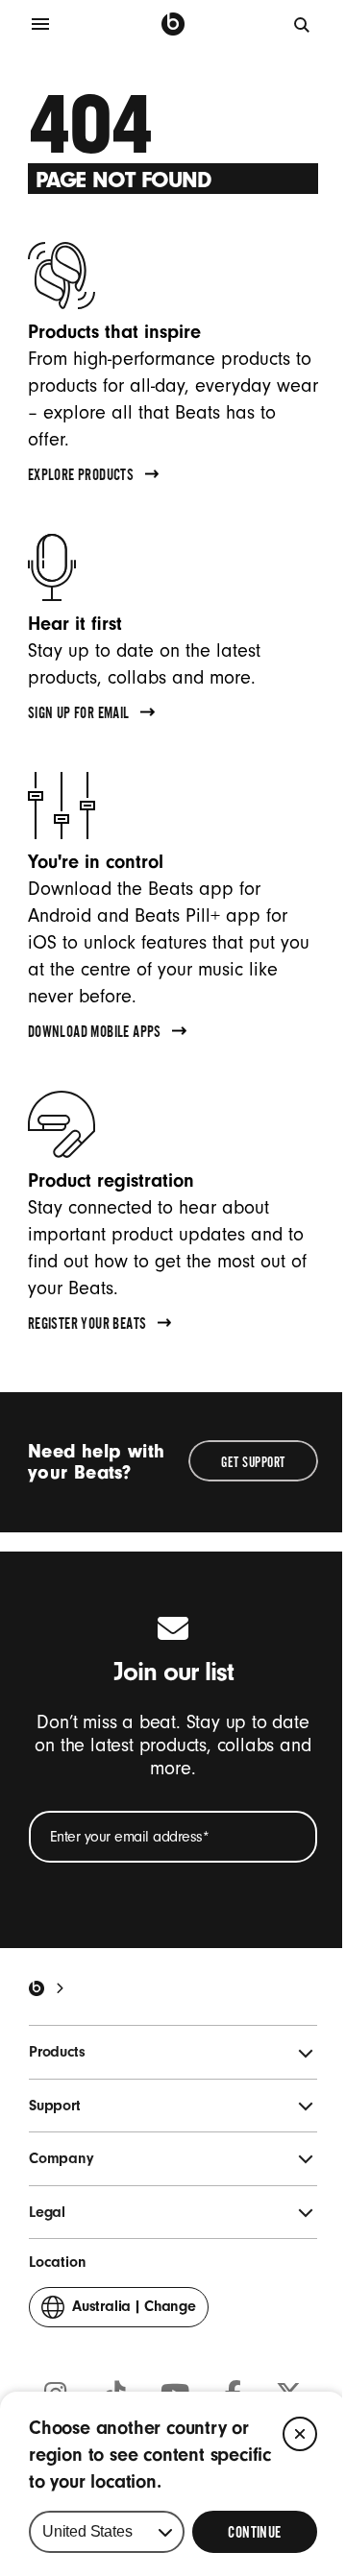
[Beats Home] (37, 1988)
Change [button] (134, 2312)
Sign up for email (79, 715)
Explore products (81, 477)
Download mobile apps (95, 1034)
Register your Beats (87, 1326)
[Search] (303, 24)
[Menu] (40, 24)
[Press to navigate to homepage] (173, 24)
